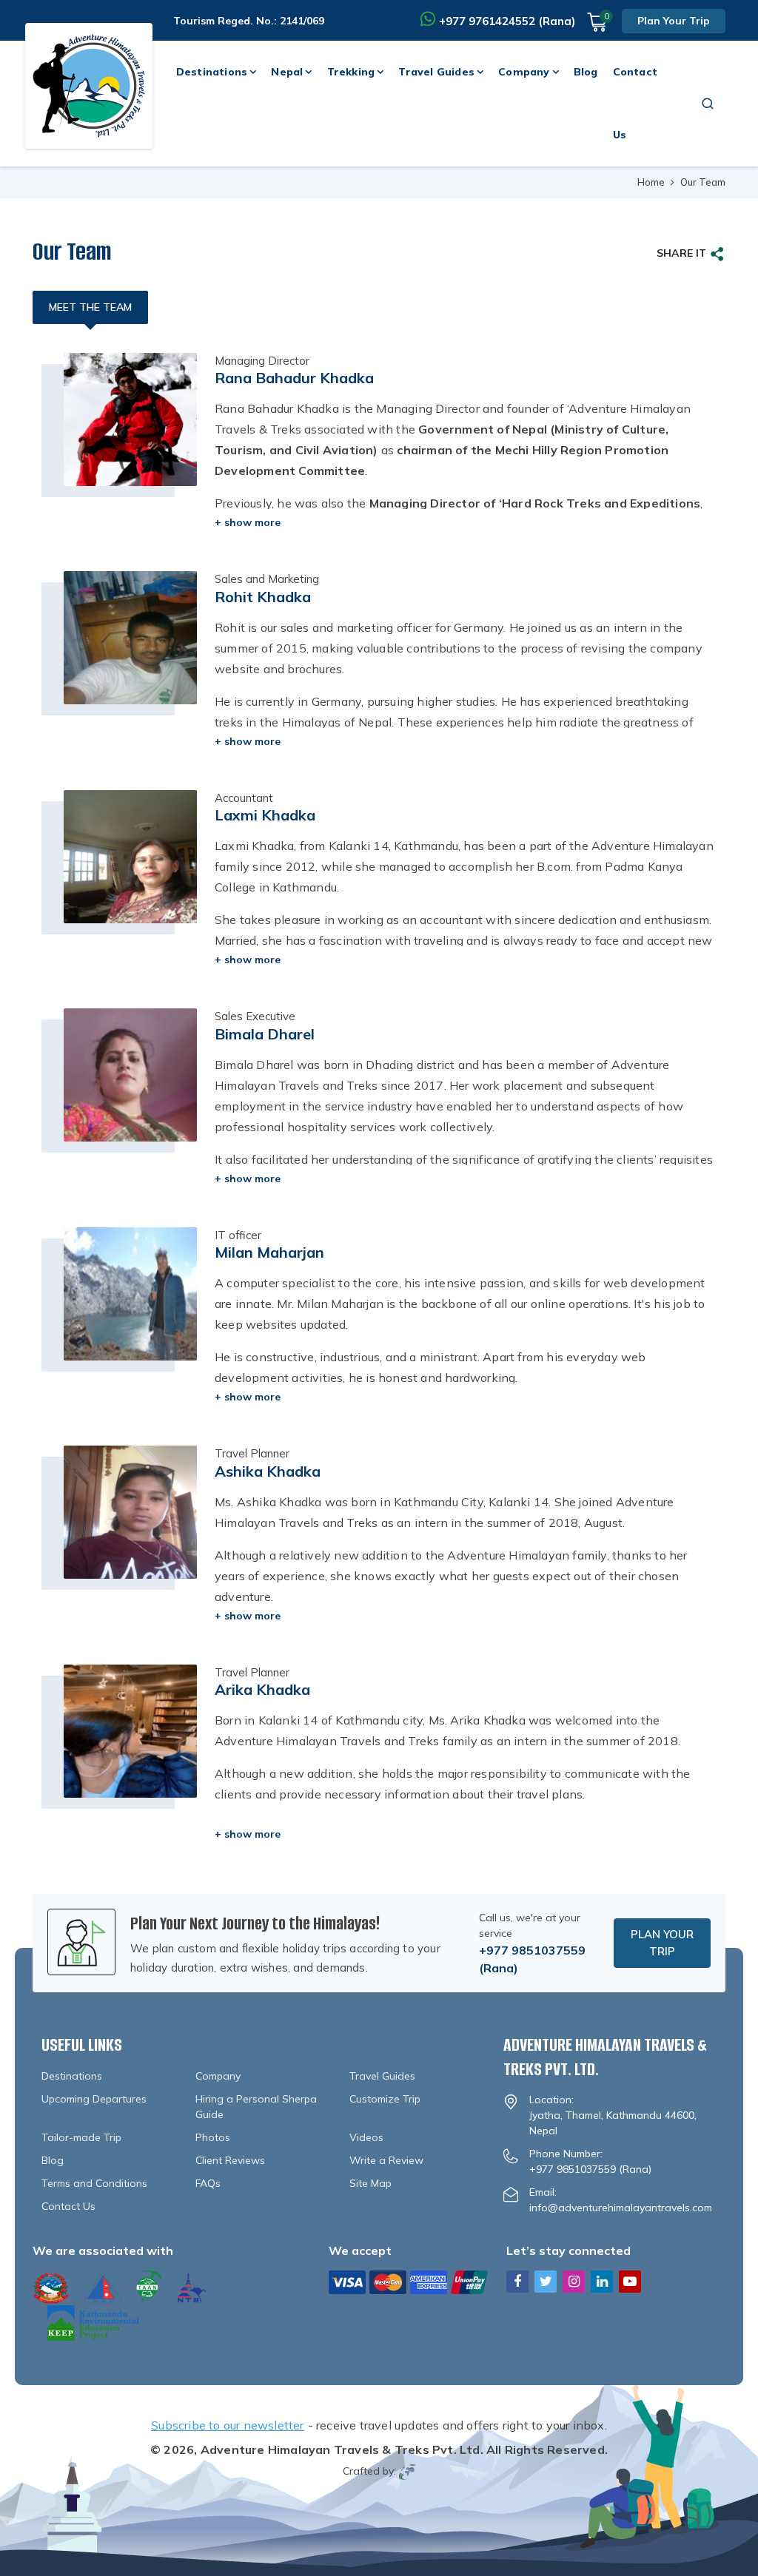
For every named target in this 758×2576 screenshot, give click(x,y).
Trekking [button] (351, 72)
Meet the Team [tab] (90, 307)
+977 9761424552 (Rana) (507, 21)
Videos (366, 2137)
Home (651, 182)
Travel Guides (382, 2076)
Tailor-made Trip (81, 2137)
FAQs (208, 2183)
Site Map (370, 2183)
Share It (681, 253)
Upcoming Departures (94, 2099)
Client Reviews (230, 2160)
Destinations (72, 2076)
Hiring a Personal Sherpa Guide (256, 2107)
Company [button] (524, 72)
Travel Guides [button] (436, 72)
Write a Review (386, 2160)
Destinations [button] (212, 72)
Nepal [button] (287, 72)
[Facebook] (517, 2281)
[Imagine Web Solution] (407, 2471)
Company (218, 2076)
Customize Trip (385, 2099)
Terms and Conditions (94, 2183)
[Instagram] (574, 2281)
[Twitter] (546, 2281)
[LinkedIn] (602, 2281)
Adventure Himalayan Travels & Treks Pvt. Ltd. (342, 2449)
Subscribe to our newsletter (227, 2425)
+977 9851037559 (532, 1950)
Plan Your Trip (674, 21)
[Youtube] (630, 2281)
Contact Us (635, 103)
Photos (213, 2137)
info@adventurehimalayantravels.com (621, 2208)
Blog (586, 72)
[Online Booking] (408, 2281)
